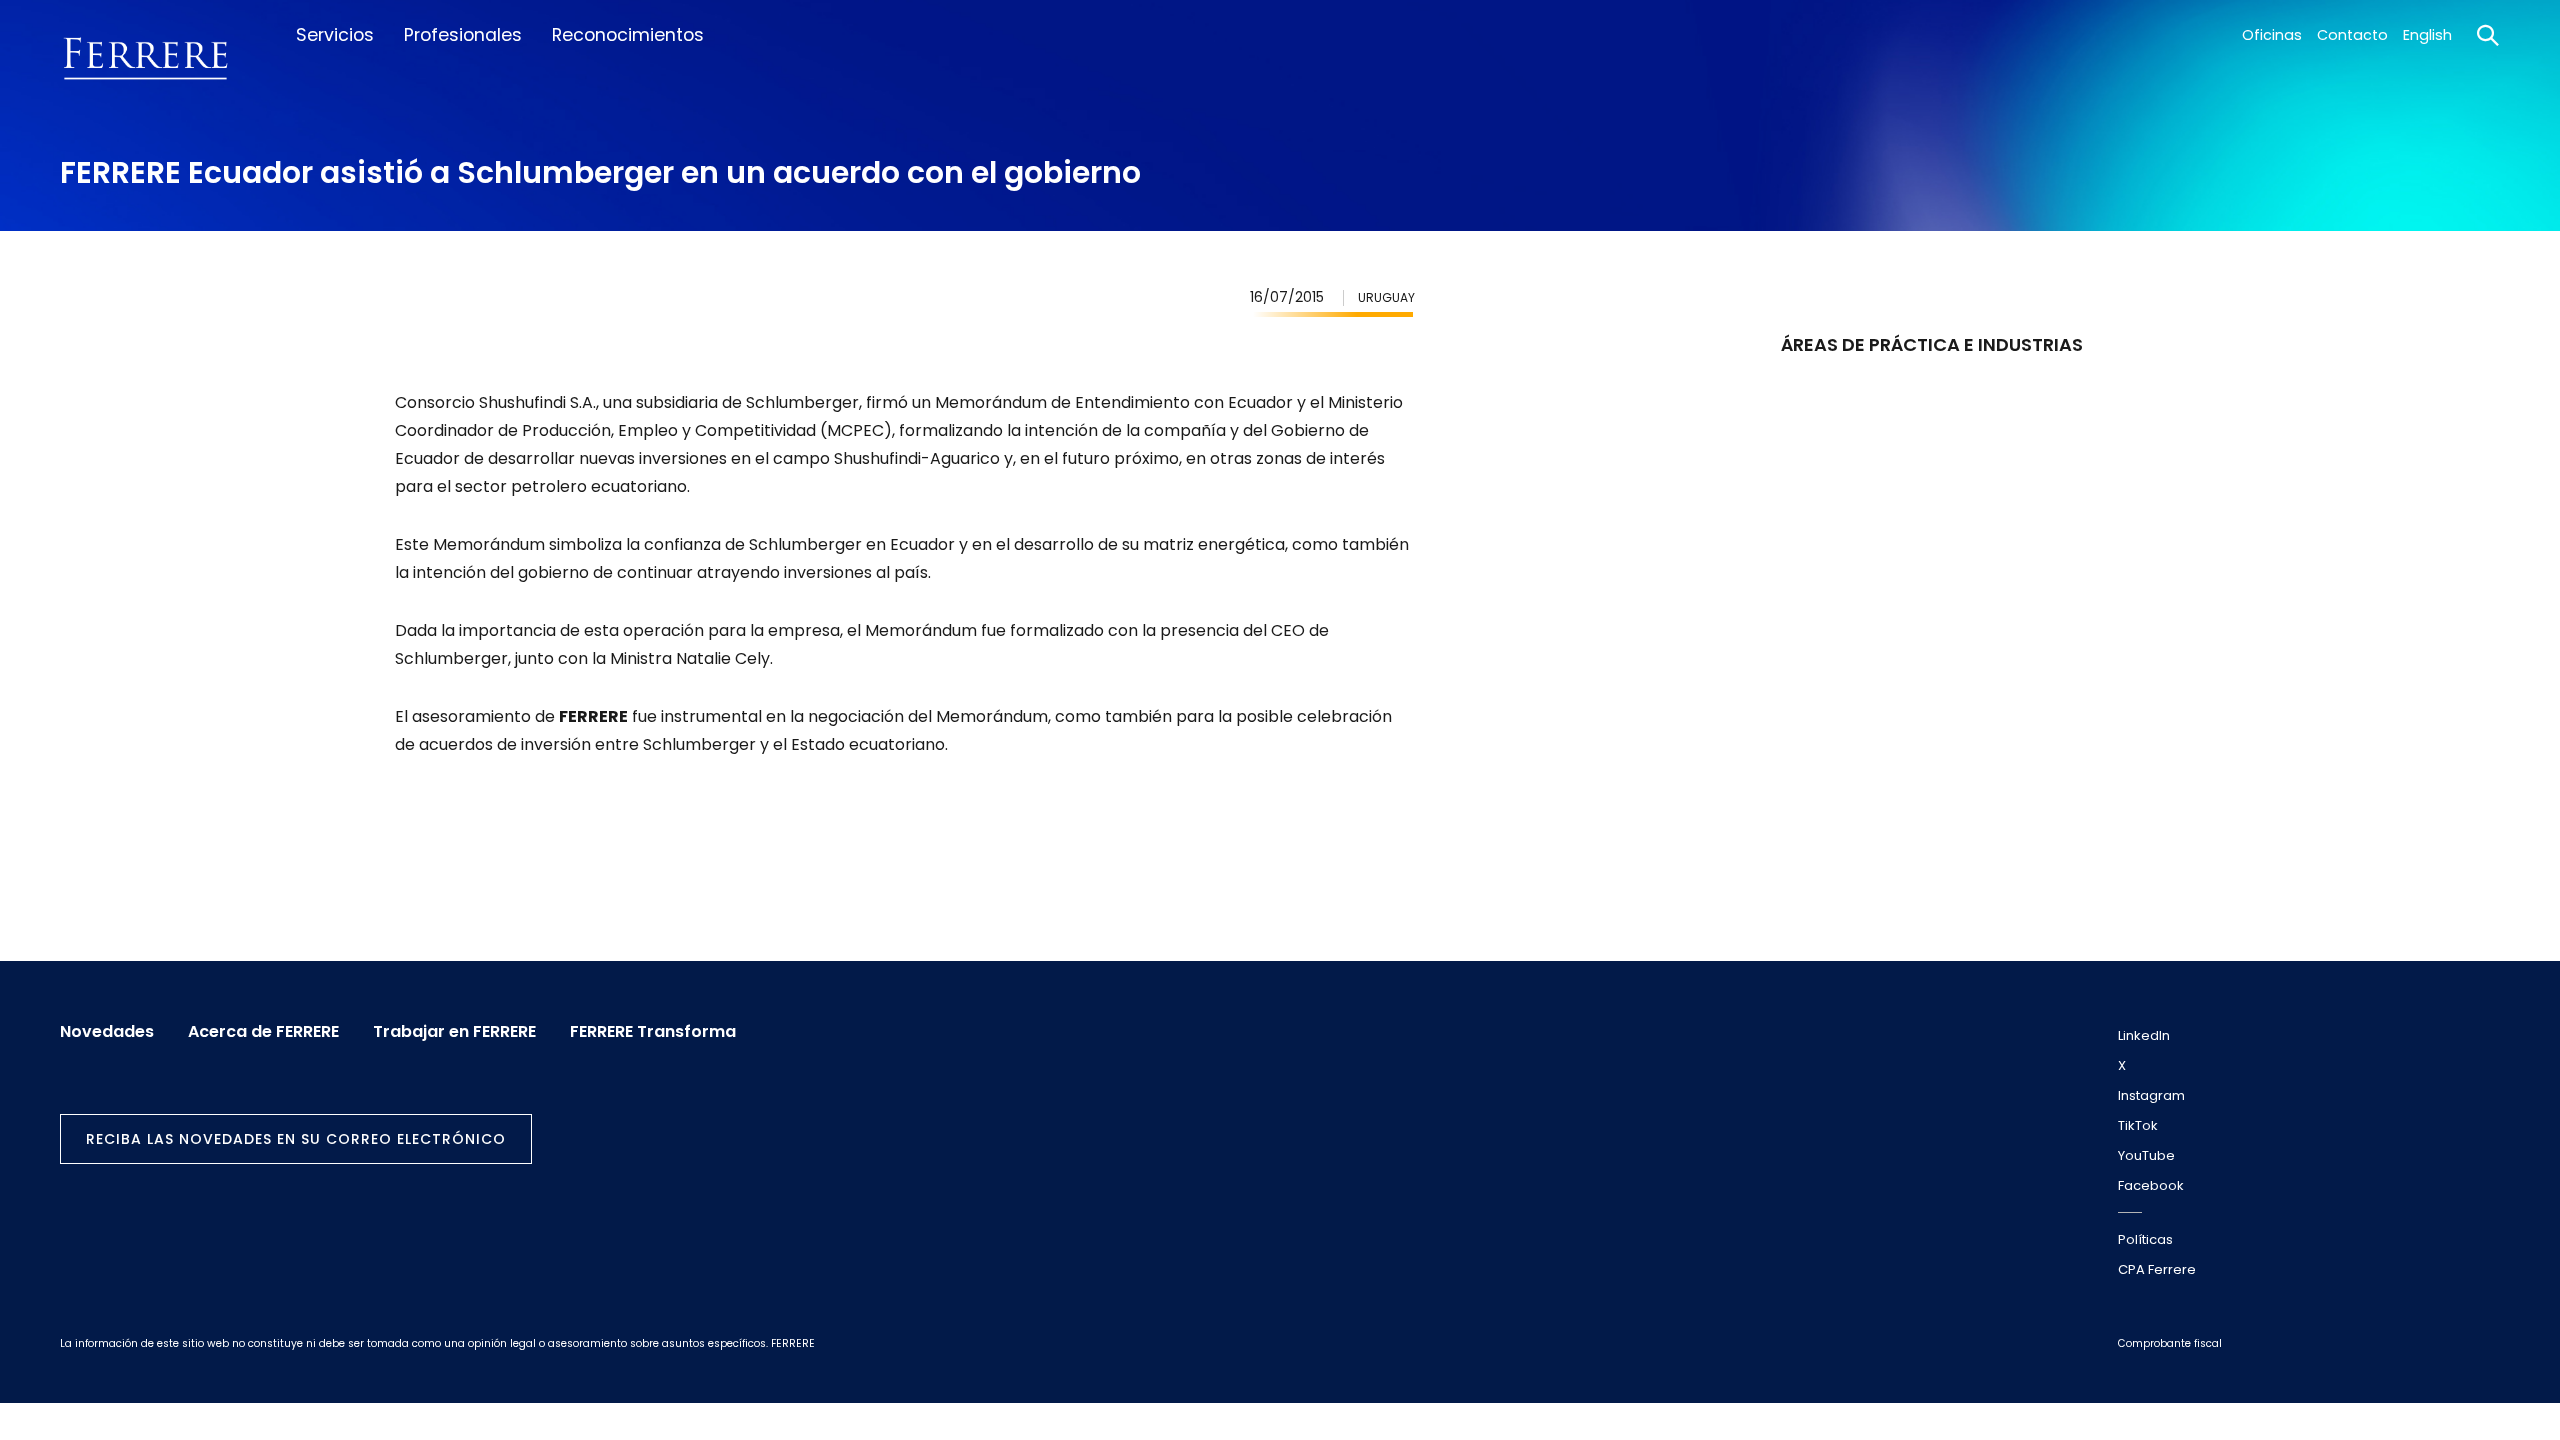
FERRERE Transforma (653, 1032)
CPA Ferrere (2157, 1269)
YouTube (2146, 1155)
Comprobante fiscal (2170, 1343)
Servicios (335, 35)
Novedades (107, 1032)
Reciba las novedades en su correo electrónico (296, 1139)
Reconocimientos (628, 35)
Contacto (2352, 35)
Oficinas (2272, 35)
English (2427, 35)
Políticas (2145, 1239)
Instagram (2151, 1095)
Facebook (2151, 1185)
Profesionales (463, 35)
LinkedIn (2144, 1035)
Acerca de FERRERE (263, 1032)
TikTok (2138, 1125)
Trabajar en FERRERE (454, 1032)
